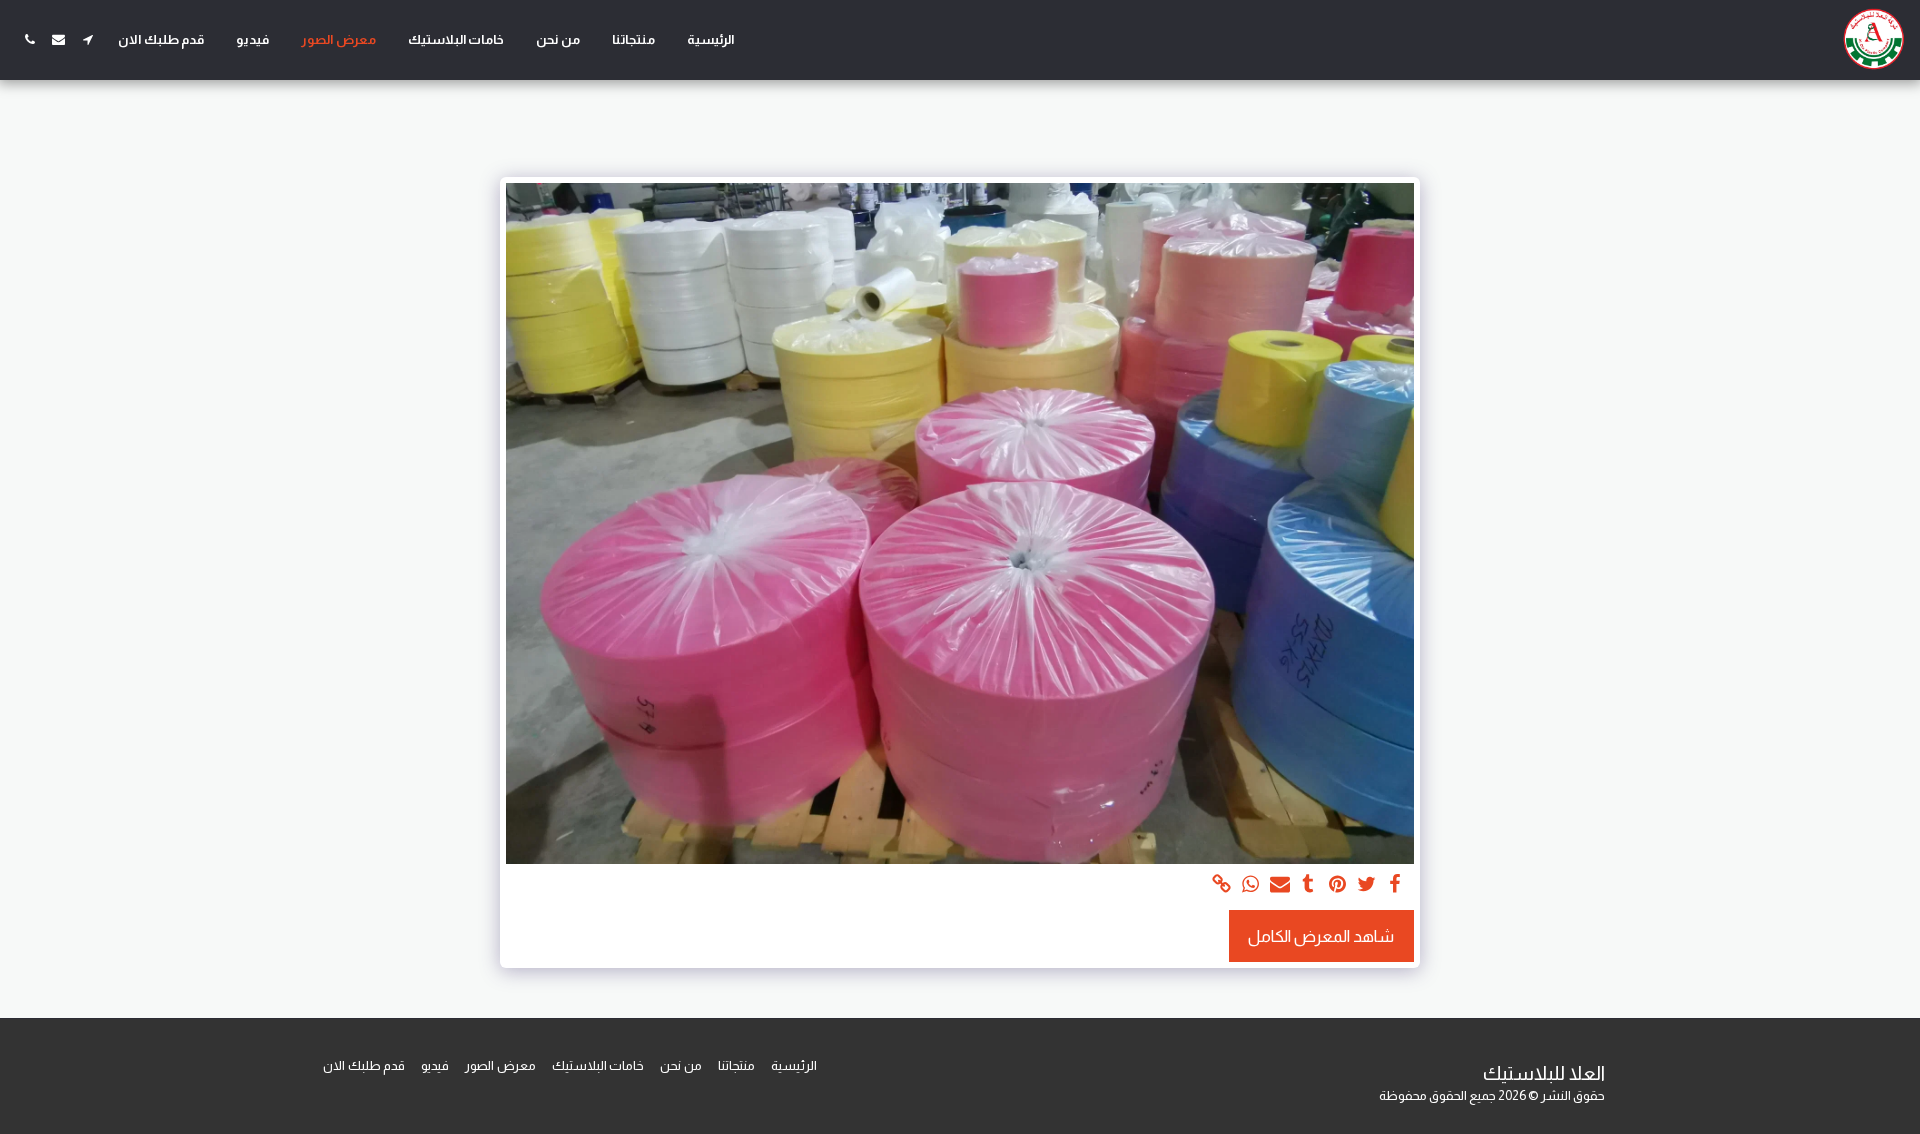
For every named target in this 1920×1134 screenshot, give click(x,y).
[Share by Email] (1279, 885)
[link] (1221, 885)
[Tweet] (1366, 885)
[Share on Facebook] (1395, 885)
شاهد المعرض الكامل (1321, 936)
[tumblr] (1308, 885)
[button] (87, 39)
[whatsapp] (1250, 885)
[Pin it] (1337, 885)
